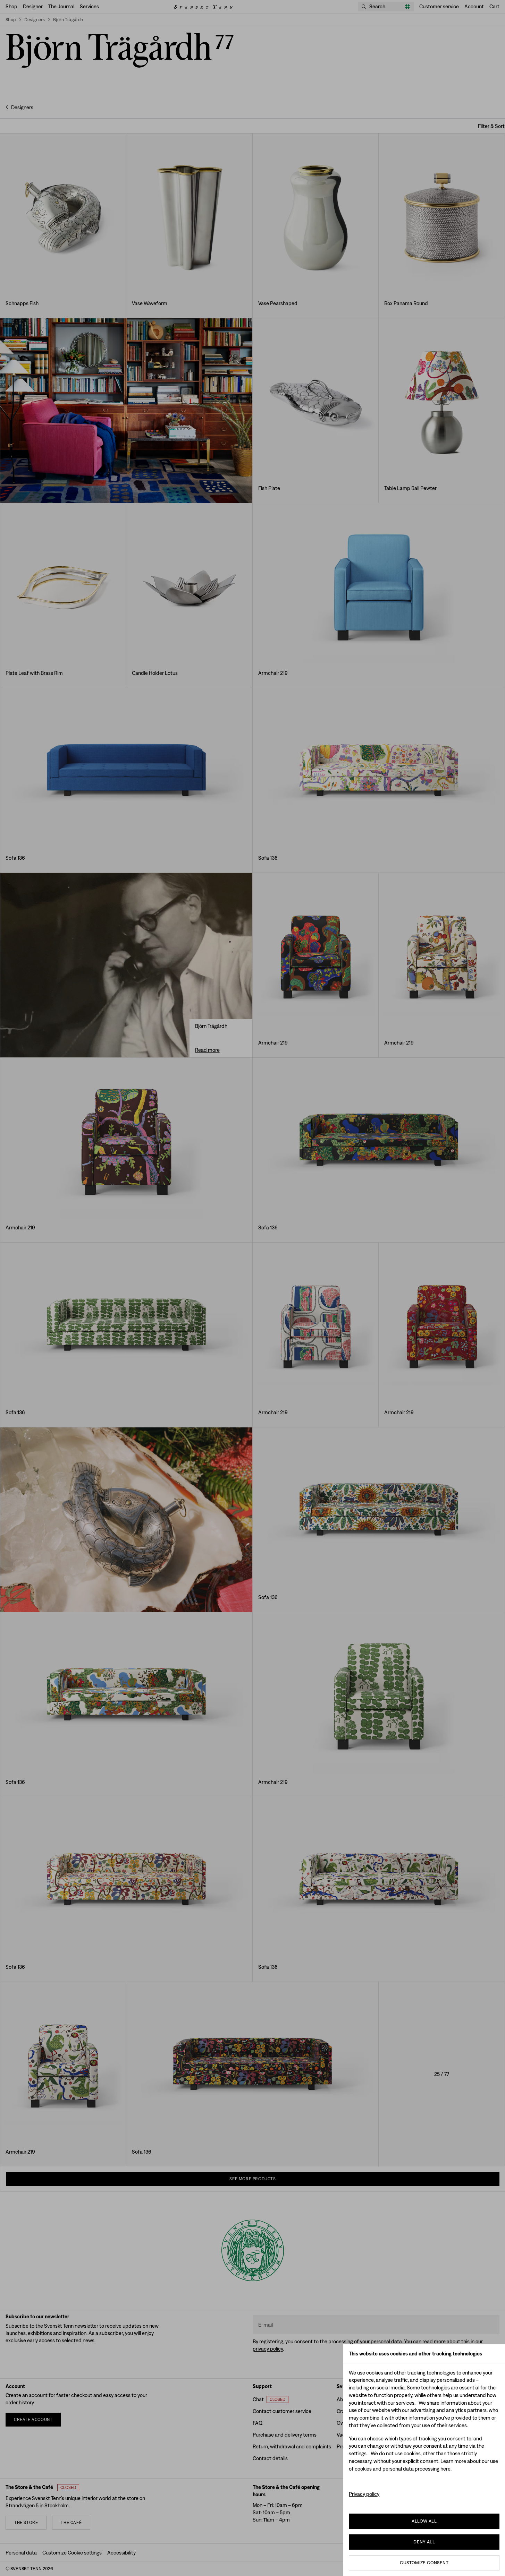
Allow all (424, 2521)
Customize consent (424, 2563)
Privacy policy (364, 2494)
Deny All (424, 2542)
